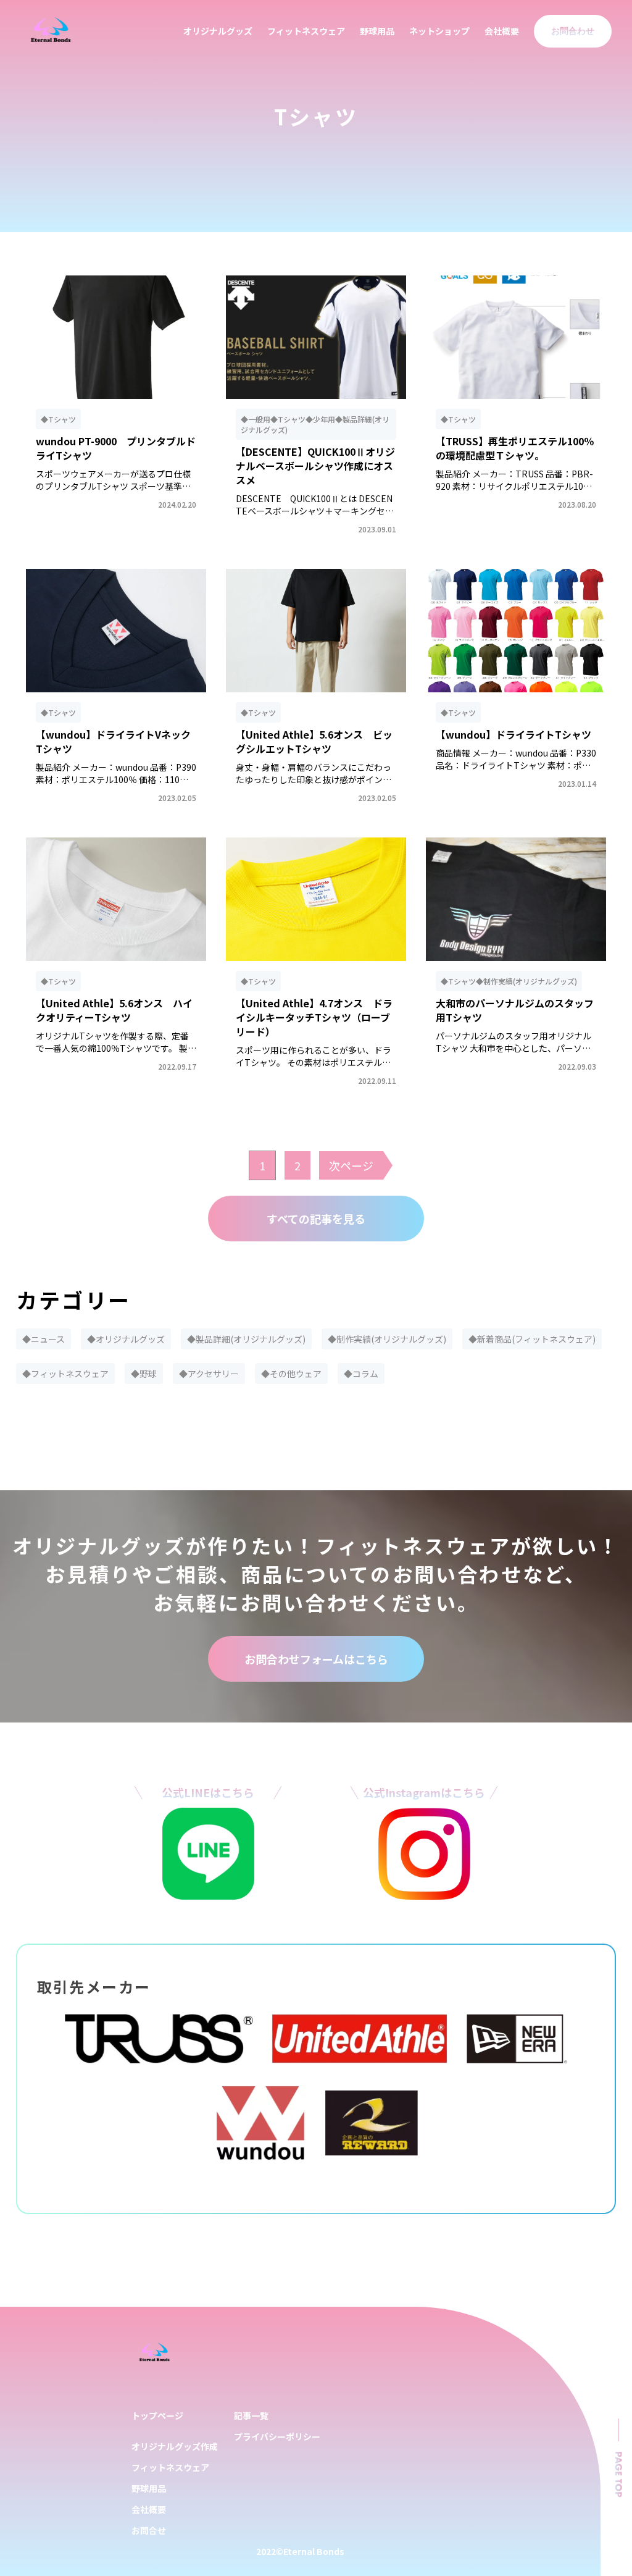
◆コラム (361, 1374)
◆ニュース (44, 1339)
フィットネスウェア (306, 31)
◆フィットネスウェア (65, 1374)
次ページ (351, 1165)
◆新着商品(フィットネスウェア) (532, 1339)
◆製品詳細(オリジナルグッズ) (246, 1339)
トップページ (157, 2415)
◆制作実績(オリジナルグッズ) (387, 1339)
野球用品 (377, 31)
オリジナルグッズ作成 (175, 2446)
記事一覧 (251, 2415)
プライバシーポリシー (277, 2436)
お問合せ (149, 2530)
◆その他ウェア (291, 1374)
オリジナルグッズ (218, 31)
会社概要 (502, 31)
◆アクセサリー (209, 1374)
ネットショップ (439, 31)
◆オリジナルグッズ (126, 1339)
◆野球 (144, 1374)
